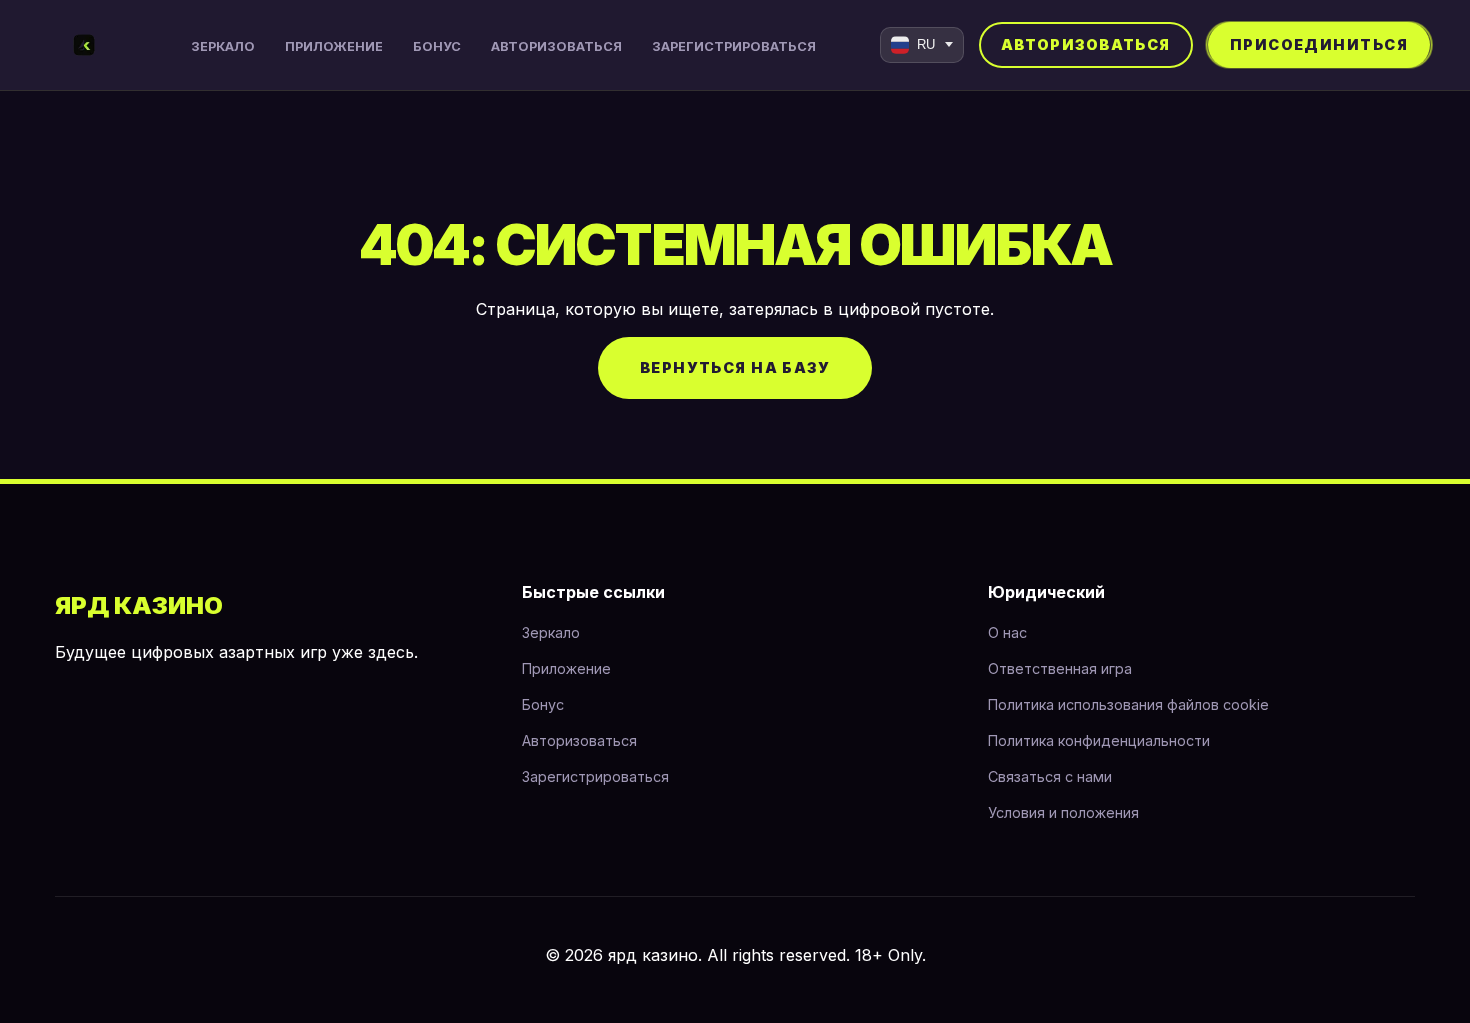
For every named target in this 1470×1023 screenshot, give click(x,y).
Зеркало (223, 46)
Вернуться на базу (735, 367)
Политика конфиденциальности (1099, 740)
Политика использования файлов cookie (1128, 704)
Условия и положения (1063, 812)
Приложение (334, 46)
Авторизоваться (556, 46)
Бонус (437, 46)
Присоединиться (1319, 44)
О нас (1007, 632)
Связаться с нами (1050, 776)
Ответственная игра (1060, 668)
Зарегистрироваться (734, 46)
